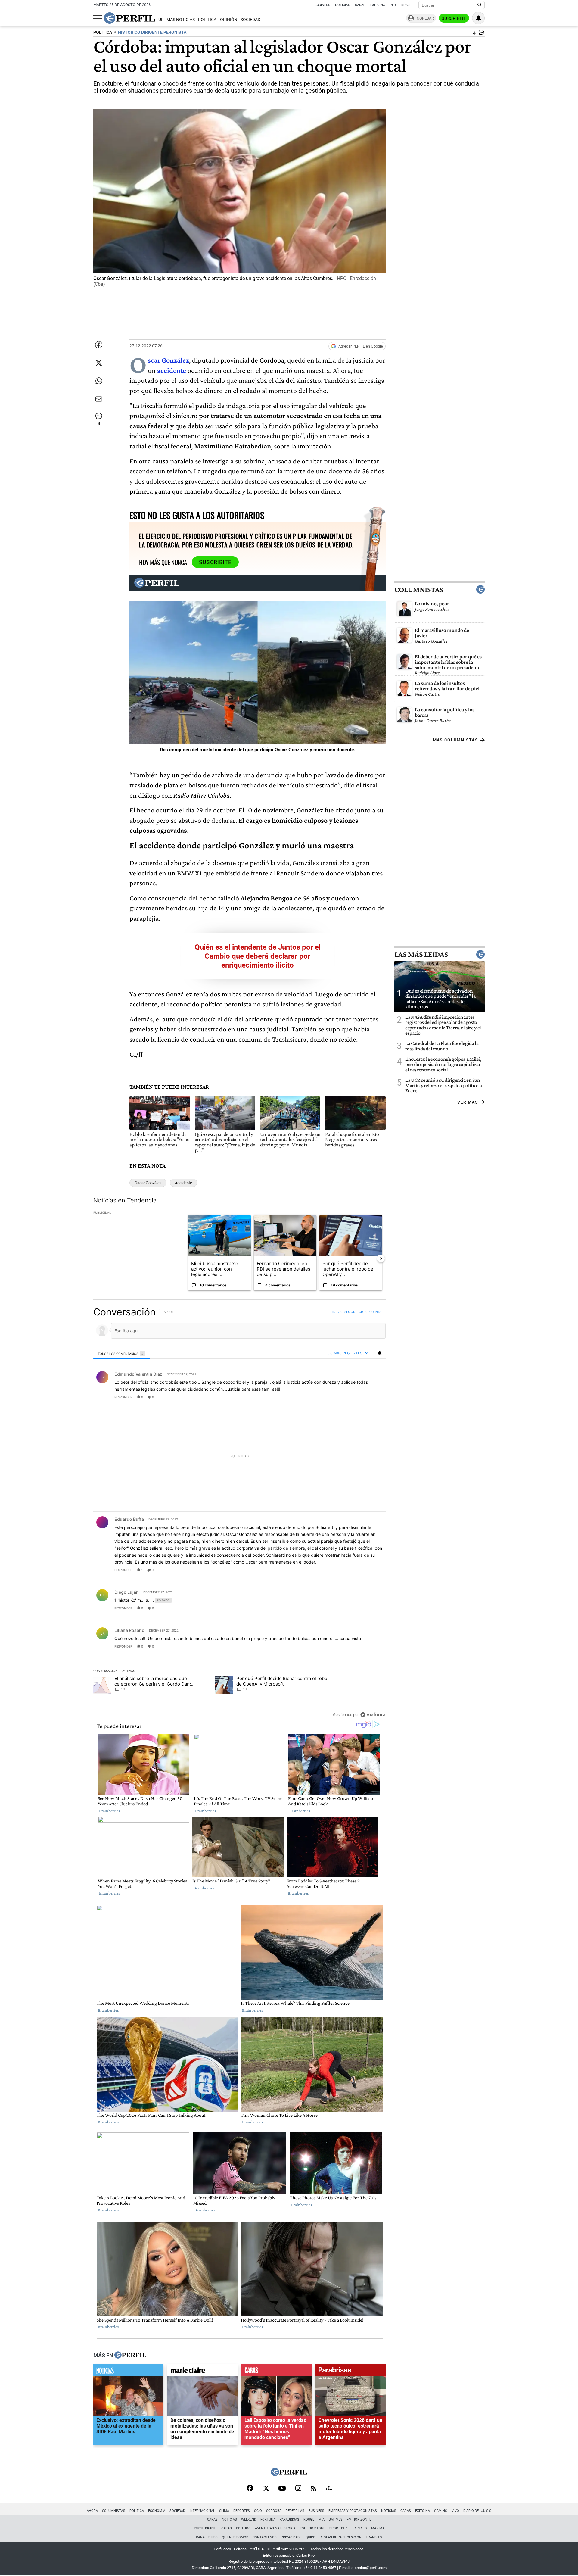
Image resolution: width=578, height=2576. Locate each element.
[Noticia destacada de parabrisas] (351, 2372)
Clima (224, 2511)
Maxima (378, 2528)
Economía (157, 2511)
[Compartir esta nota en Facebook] (99, 345)
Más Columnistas (455, 740)
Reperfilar (295, 2511)
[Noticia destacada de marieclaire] (202, 2372)
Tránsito (374, 2537)
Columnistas (419, 589)
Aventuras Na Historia (275, 2528)
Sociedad (250, 20)
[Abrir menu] (98, 18)
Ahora (92, 2511)
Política (207, 20)
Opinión (229, 20)
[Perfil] (130, 2356)
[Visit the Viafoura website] (373, 1715)
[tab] (122, 1353)
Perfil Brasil (401, 5)
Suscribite (454, 18)
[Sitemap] (329, 2489)
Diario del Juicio (477, 2511)
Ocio (258, 2511)
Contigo (243, 2528)
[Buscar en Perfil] (480, 5)
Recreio (360, 2528)
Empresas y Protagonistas (353, 2511)
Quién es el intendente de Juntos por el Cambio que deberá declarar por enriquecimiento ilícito (258, 956)
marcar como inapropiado (371, 1401)
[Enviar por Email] (99, 399)
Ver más (468, 1102)
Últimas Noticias (177, 20)
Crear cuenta (370, 1312)
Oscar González (148, 1183)
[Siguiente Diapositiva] (381, 1258)
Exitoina (423, 2511)
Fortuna (268, 2520)
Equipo (310, 2537)
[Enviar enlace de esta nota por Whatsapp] (99, 381)
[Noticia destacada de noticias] (128, 2372)
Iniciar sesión (344, 1312)
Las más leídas (421, 954)
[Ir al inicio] (129, 18)
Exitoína (378, 5)
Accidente (183, 1183)
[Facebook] (250, 2489)
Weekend (249, 2520)
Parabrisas (289, 2520)
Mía (322, 2520)
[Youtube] (282, 2489)
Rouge (309, 2520)
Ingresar (425, 18)
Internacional (202, 2511)
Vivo (455, 2511)
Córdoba (274, 2511)
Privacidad (290, 2537)
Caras (360, 5)
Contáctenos (265, 2537)
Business (322, 5)
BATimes (336, 2520)
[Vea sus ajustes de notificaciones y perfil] (478, 18)
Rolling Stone (312, 2528)
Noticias (343, 5)
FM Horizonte (359, 2520)
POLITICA (103, 32)
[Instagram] (298, 2489)
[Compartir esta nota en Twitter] (99, 363)
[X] (266, 2489)
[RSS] (314, 2489)
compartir (349, 1397)
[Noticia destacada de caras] (277, 2372)
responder (123, 1397)
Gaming (441, 2511)
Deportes (242, 2511)
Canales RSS (207, 2537)
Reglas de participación (341, 2537)
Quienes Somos (235, 2537)
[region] (239, 1513)
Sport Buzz (339, 2528)
